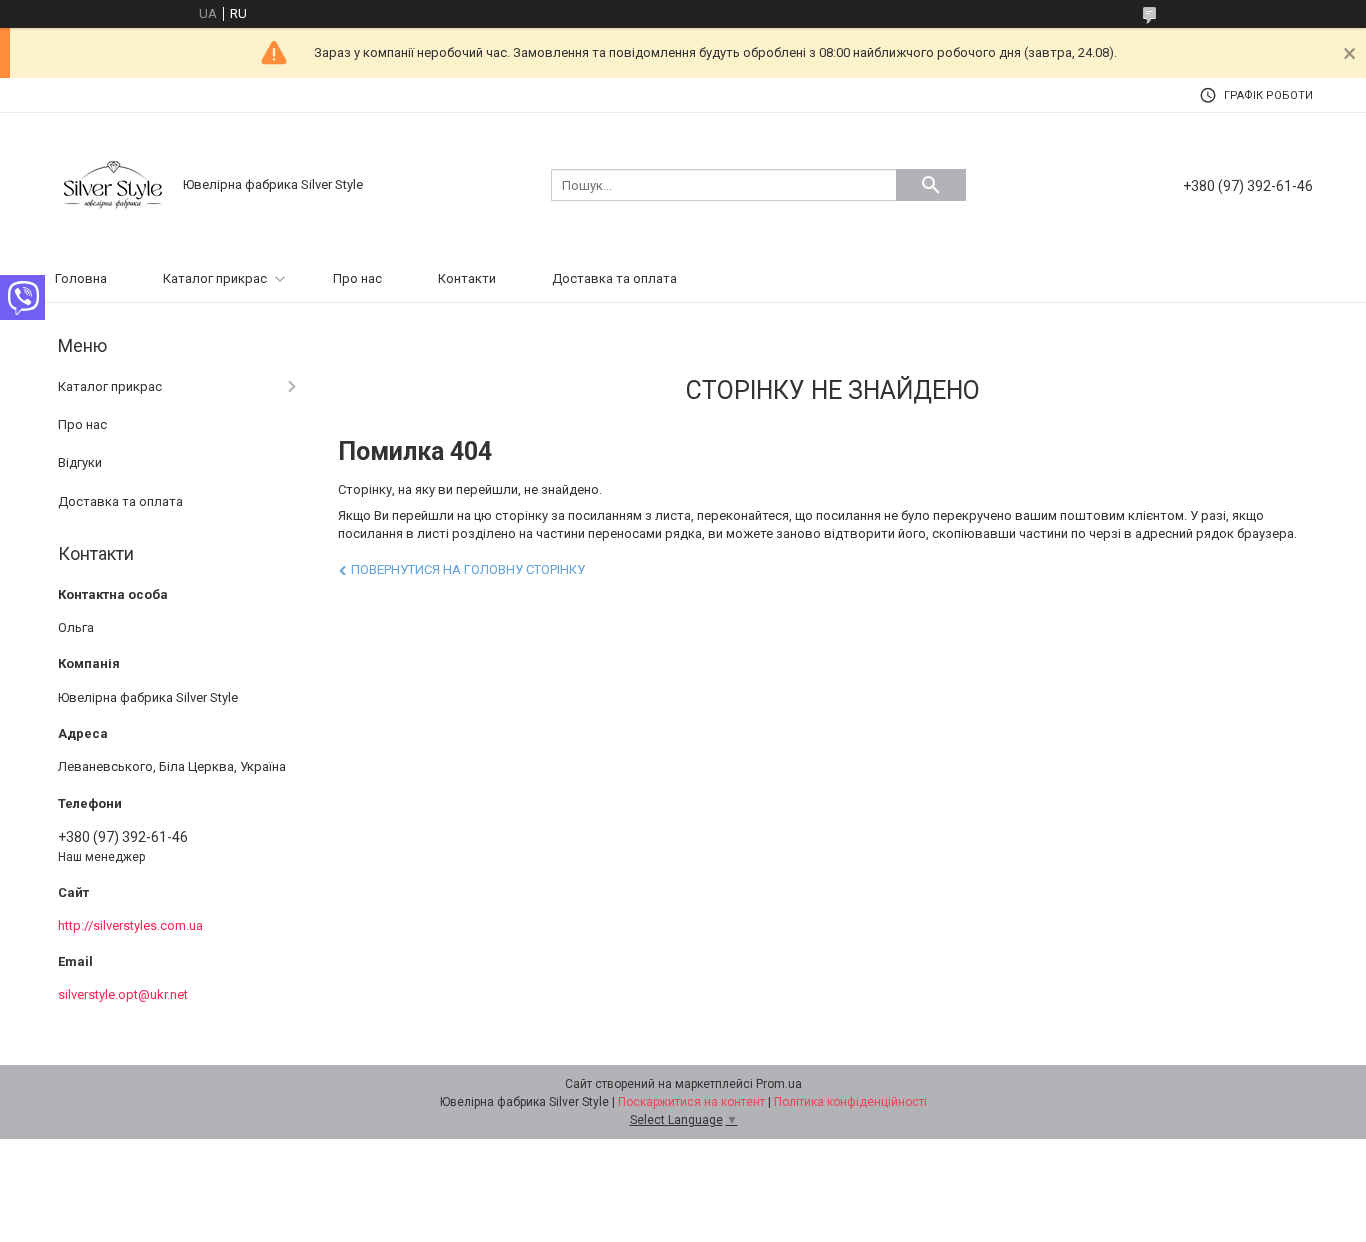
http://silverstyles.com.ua (130, 925)
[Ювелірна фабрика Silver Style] (113, 183)
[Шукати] (931, 185)
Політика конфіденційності (850, 1102)
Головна (81, 278)
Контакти (467, 278)
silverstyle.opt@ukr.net (123, 994)
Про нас (357, 278)
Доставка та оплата (614, 278)
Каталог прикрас (215, 278)
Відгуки (80, 462)
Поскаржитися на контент (691, 1102)
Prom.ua (779, 1084)
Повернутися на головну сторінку (468, 569)
